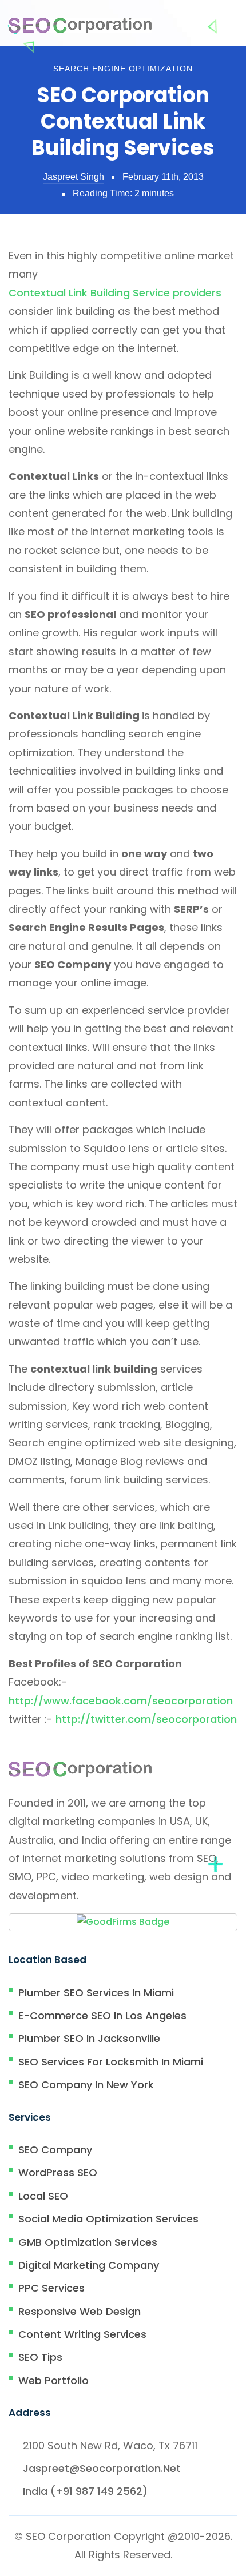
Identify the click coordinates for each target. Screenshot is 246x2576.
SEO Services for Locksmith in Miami (111, 2062)
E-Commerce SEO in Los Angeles (102, 2015)
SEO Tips (40, 2357)
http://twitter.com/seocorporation (146, 1719)
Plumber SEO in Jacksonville (89, 2038)
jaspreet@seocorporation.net (102, 2468)
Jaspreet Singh (74, 177)
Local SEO (43, 2196)
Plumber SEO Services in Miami (96, 1993)
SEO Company (55, 2150)
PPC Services (51, 2288)
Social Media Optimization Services (108, 2219)
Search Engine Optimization (123, 69)
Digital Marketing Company (89, 2265)
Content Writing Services (82, 2334)
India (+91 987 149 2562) (85, 2491)
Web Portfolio (53, 2380)
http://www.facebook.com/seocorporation (121, 1701)
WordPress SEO (58, 2172)
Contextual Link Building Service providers (115, 293)
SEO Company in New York (86, 2085)
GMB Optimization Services (88, 2242)
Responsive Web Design (80, 2311)
